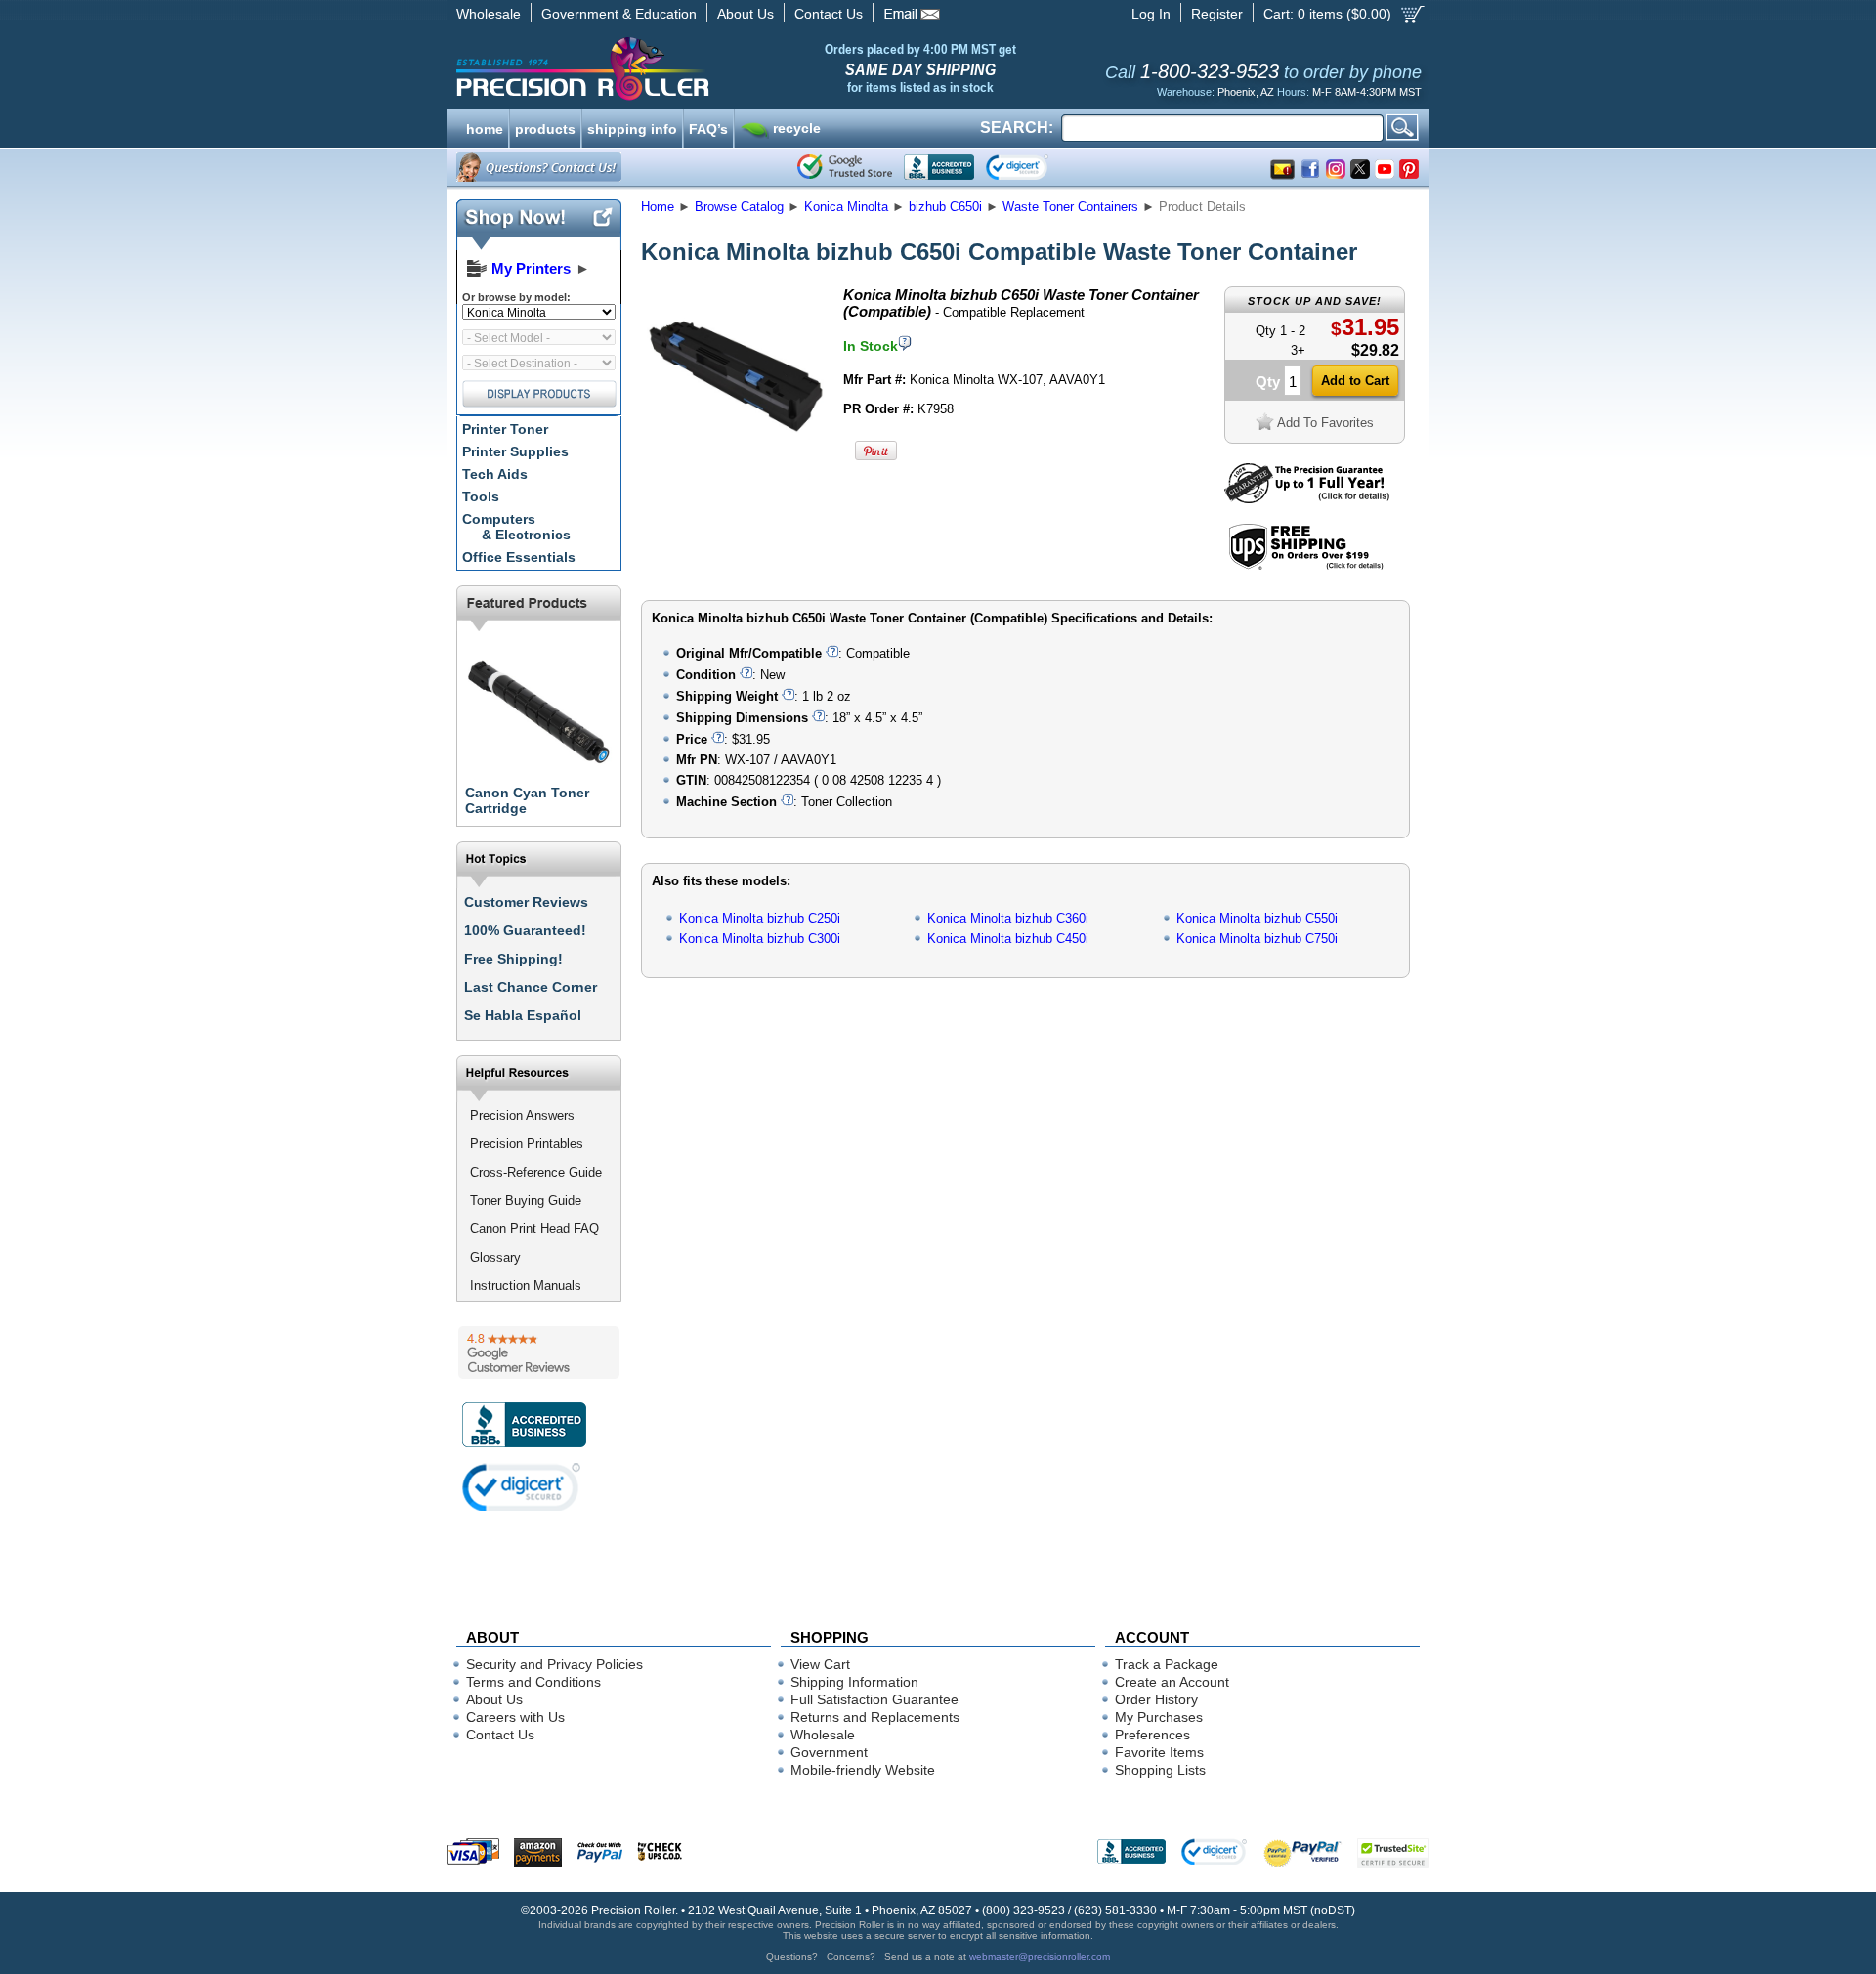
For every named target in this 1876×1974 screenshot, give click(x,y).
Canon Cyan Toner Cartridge (527, 800)
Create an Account (1172, 1682)
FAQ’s (708, 127)
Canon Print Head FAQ (534, 1229)
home (485, 127)
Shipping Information (854, 1682)
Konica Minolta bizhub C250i (760, 918)
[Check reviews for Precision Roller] (539, 1352)
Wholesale (489, 14)
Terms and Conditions (533, 1682)
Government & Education (619, 14)
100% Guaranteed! (525, 930)
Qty (1268, 382)
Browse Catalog (739, 207)
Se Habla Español (523, 1015)
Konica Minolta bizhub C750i (1257, 939)
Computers (516, 527)
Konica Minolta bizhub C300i (760, 939)
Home (658, 207)
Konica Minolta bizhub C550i (1257, 918)
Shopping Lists (1160, 1770)
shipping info (632, 127)
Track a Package (1167, 1664)
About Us (746, 14)
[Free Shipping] (1306, 566)
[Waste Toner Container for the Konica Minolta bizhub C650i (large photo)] (736, 462)
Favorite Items (1159, 1752)
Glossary (495, 1257)
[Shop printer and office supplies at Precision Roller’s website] (684, 68)
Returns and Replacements (875, 1717)
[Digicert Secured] (522, 1487)
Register (1217, 14)
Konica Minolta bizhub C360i (1008, 918)
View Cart (820, 1664)
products (545, 127)
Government (829, 1752)
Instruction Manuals (526, 1286)
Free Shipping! (513, 959)
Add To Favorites (1325, 423)
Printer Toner (505, 429)
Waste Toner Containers (1070, 207)
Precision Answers (522, 1116)
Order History (1156, 1699)
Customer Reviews (526, 902)
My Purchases (1159, 1717)
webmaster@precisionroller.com (1040, 1957)
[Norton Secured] (1033, 167)
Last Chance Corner (531, 987)
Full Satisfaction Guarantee (874, 1699)
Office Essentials (519, 557)
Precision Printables (527, 1144)
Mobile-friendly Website (863, 1770)
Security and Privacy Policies (554, 1664)
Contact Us (829, 14)
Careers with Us (515, 1717)
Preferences (1152, 1735)
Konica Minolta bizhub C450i (1008, 939)
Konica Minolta (846, 207)
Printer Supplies (515, 451)
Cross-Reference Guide (536, 1172)
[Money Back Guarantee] (1307, 499)
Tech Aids (495, 474)
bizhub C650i (945, 207)
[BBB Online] (939, 167)
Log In (1151, 14)
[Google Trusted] (845, 167)
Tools (481, 496)
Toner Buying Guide (526, 1201)
